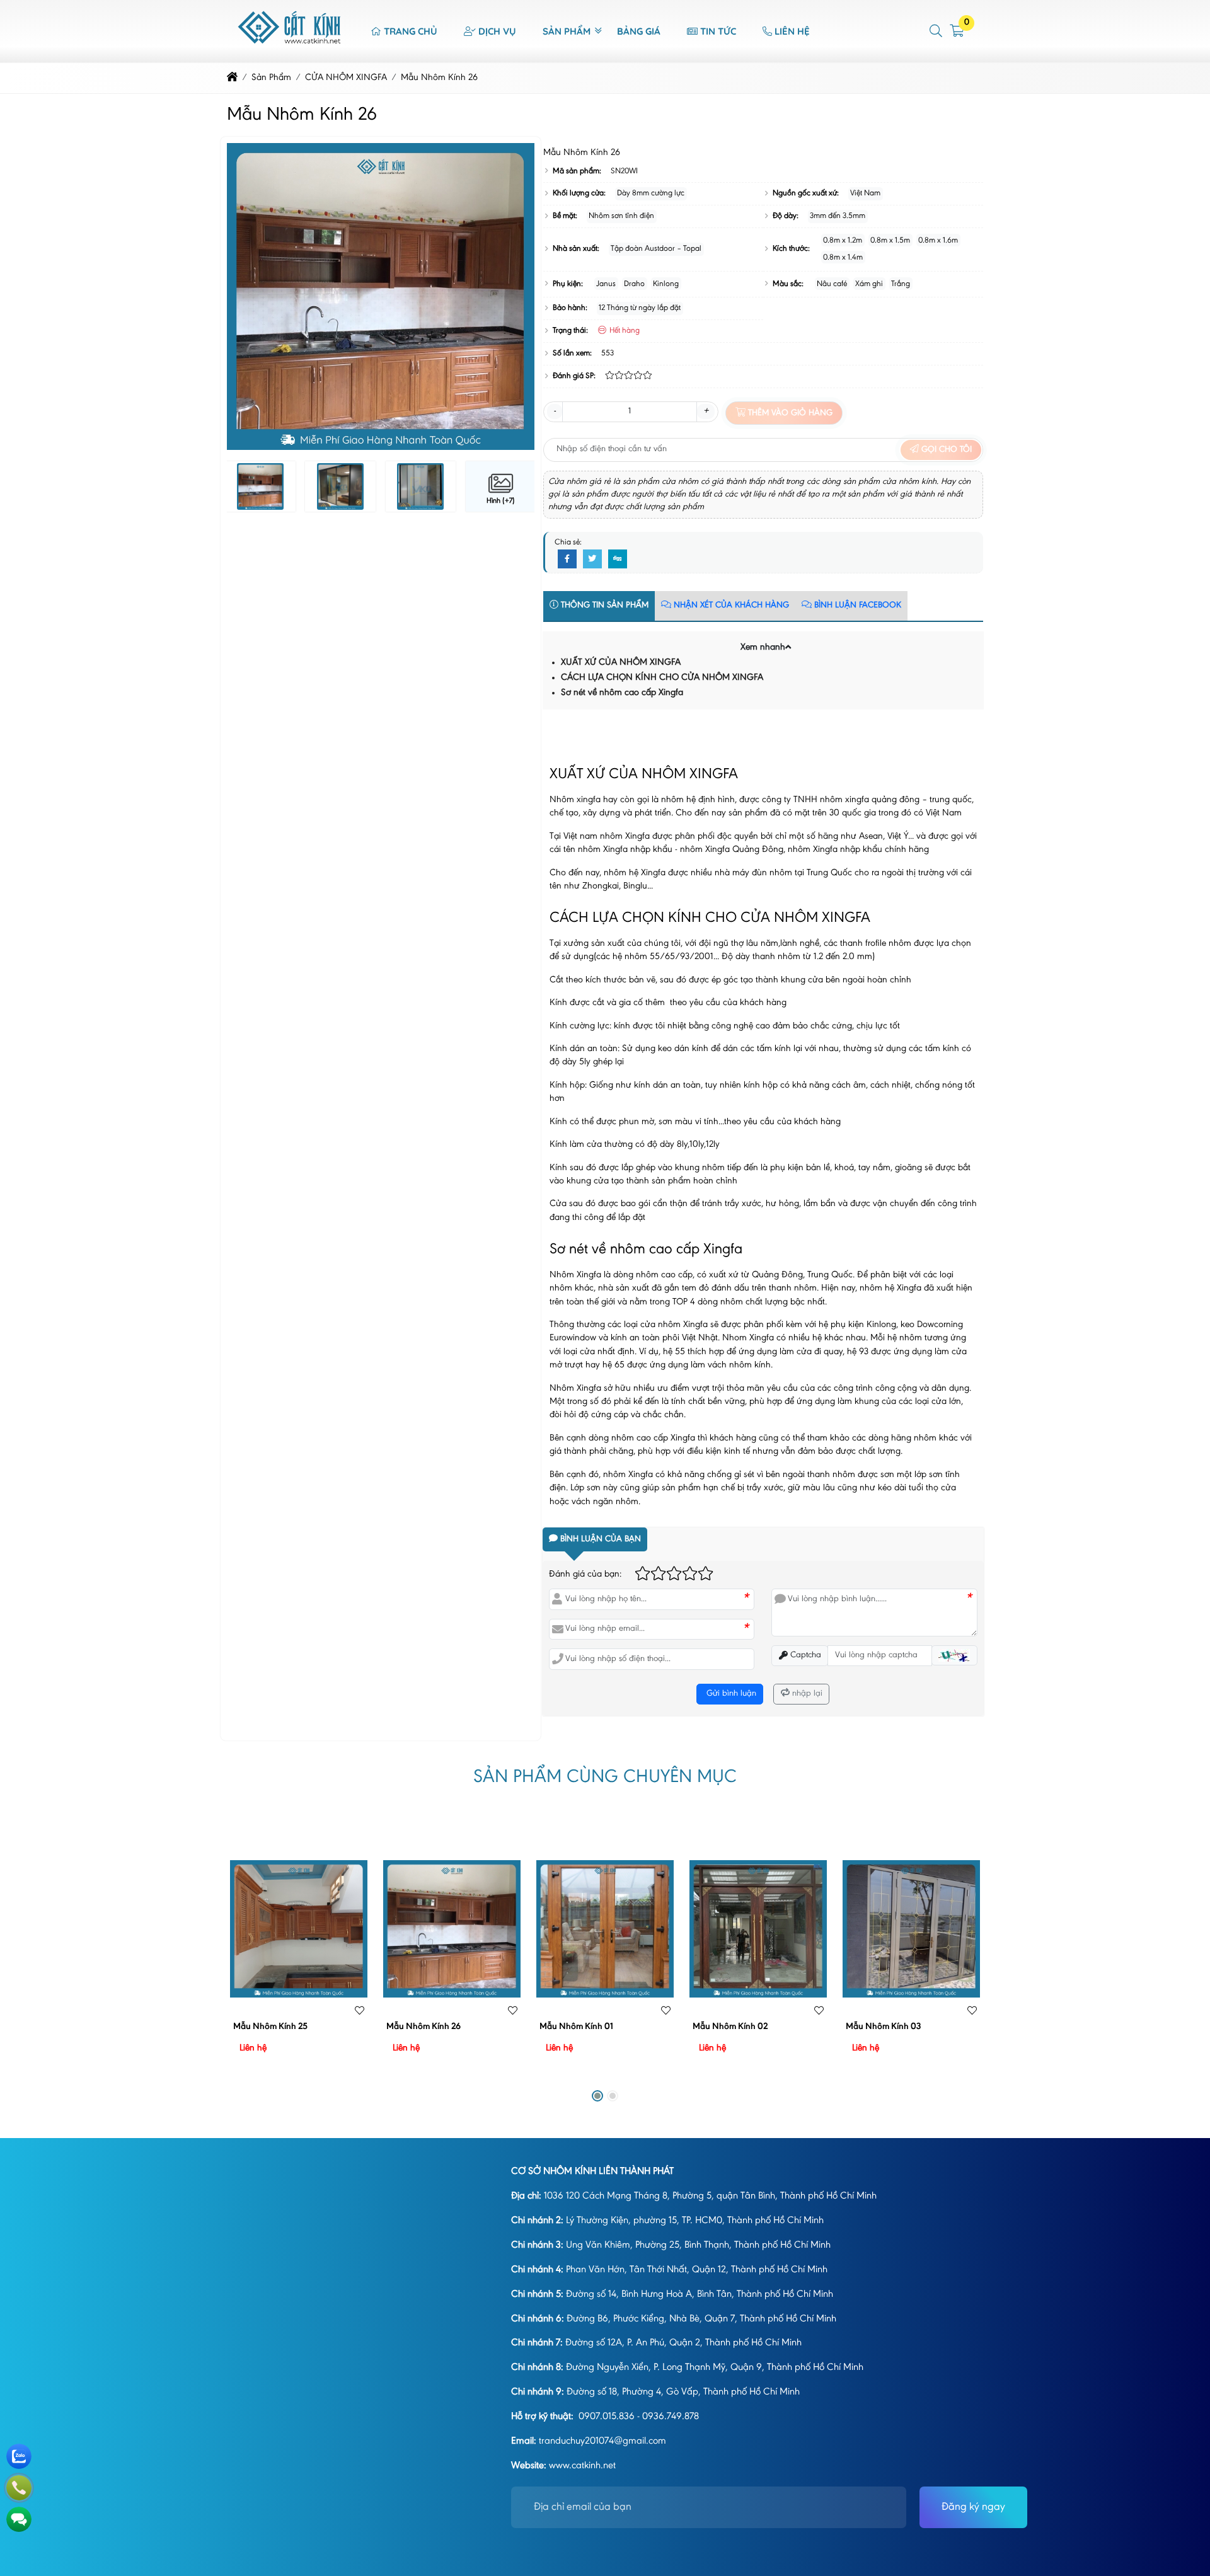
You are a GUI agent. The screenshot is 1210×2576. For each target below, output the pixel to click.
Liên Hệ (792, 31)
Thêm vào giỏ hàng (789, 413)
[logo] (290, 55)
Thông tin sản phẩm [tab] (603, 606)
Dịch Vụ (497, 31)
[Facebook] (567, 560)
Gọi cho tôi (945, 450)
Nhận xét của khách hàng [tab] (730, 606)
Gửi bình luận (730, 1694)
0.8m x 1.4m (843, 257)
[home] (232, 78)
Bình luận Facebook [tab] (856, 606)
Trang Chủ (411, 31)
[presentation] (246, 297)
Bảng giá (639, 31)
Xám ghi (869, 284)
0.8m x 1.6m (938, 240)
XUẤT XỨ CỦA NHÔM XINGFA (621, 663)
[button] (936, 31)
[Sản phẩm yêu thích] (360, 2012)
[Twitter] (592, 560)
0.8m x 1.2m (843, 240)
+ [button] (706, 411)
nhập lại (806, 1694)
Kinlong (666, 284)
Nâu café (832, 284)
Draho (634, 284)
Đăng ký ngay (973, 2507)
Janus (606, 284)
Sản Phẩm (567, 31)
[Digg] (618, 560)
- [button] (555, 411)
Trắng (901, 284)
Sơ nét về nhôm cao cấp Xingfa (622, 693)
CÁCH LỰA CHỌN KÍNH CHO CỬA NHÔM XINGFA (662, 678)
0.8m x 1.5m (890, 240)
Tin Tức (718, 31)
